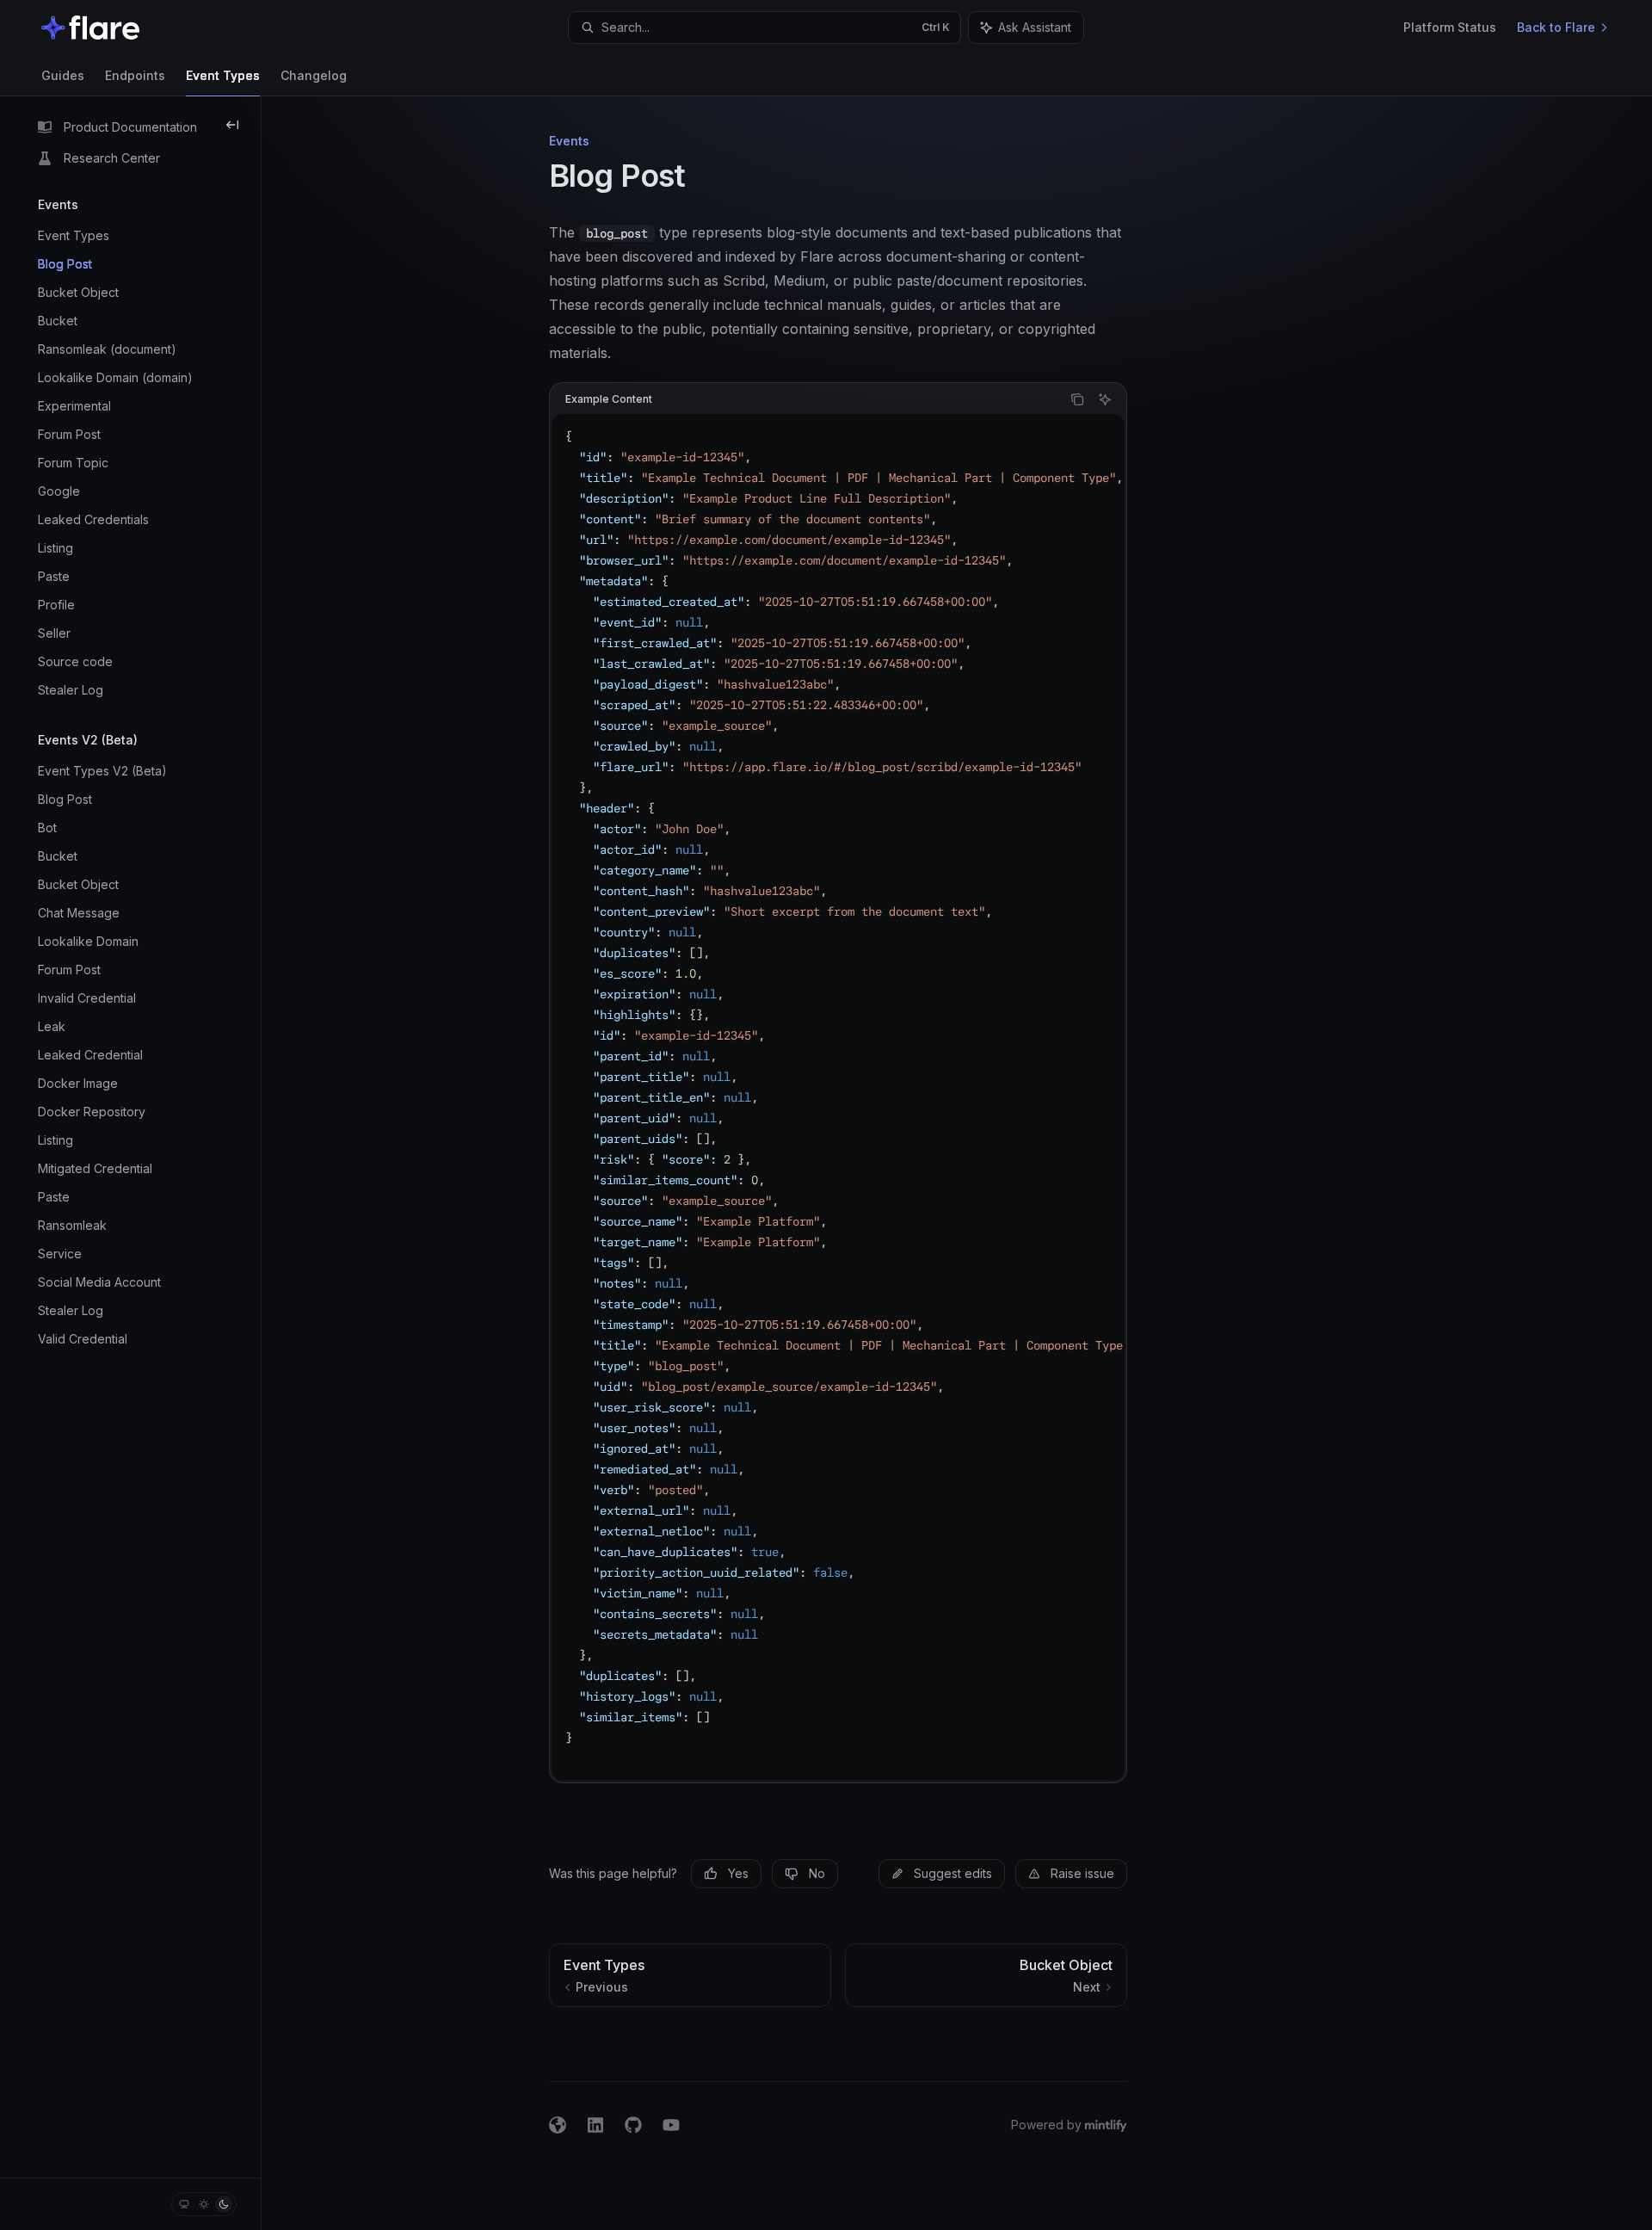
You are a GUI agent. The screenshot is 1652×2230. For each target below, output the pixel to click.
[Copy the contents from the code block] (1077, 399)
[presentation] (838, 1097)
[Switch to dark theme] (224, 2204)
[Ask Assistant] (1105, 399)
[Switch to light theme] (204, 2204)
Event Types (223, 75)
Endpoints (135, 75)
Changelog (314, 75)
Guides (63, 75)
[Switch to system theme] (184, 2204)
